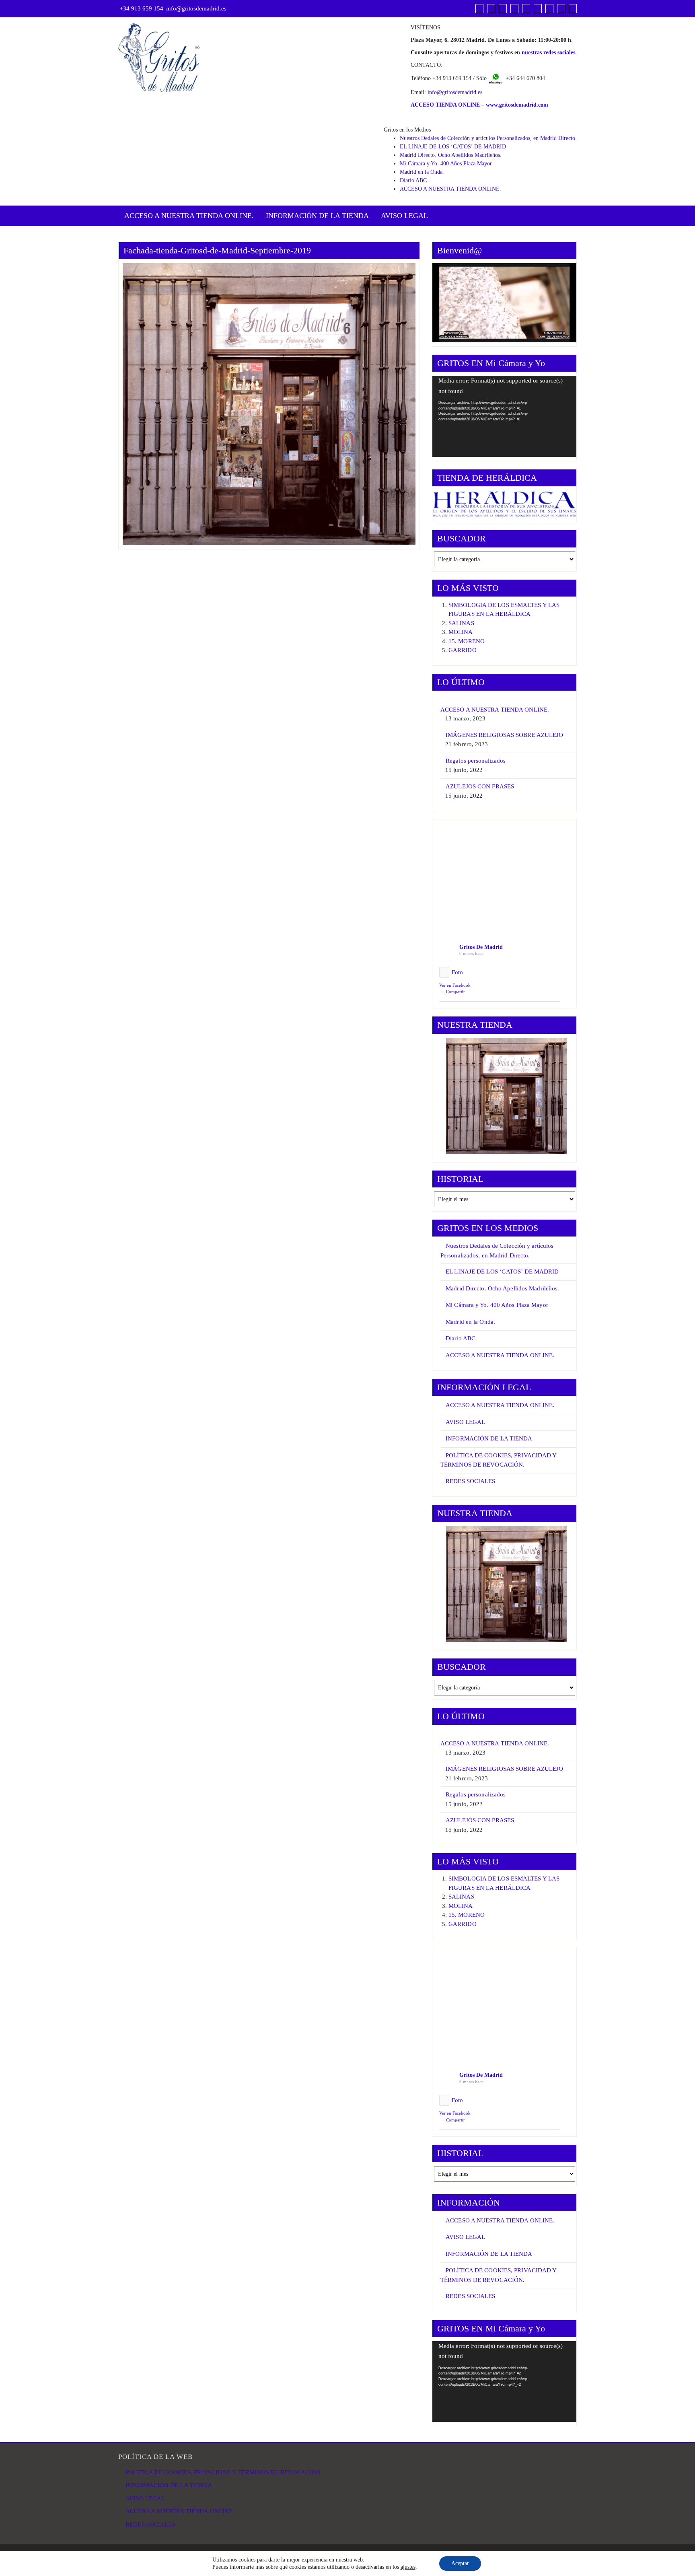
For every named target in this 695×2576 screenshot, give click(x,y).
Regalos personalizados (476, 761)
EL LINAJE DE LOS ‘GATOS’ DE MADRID (453, 147)
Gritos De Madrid (481, 947)
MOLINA (461, 632)
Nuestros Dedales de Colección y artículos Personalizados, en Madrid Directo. (488, 138)
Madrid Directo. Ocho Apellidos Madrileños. (451, 155)
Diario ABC (413, 180)
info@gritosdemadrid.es (196, 8)
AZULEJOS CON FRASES (480, 786)
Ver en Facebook (455, 985)
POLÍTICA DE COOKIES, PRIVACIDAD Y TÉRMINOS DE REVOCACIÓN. (224, 2472)
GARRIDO (463, 650)
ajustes (408, 2567)
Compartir (455, 992)
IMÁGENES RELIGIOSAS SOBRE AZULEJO (504, 735)
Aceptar (460, 2563)
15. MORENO (467, 641)
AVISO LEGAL (404, 216)
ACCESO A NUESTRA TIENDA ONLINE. (450, 189)
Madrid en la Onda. (422, 172)
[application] (504, 416)
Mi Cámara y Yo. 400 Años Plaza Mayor (446, 164)
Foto (457, 972)
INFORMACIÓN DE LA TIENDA (317, 216)
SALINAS (461, 623)
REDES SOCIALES (470, 1481)
